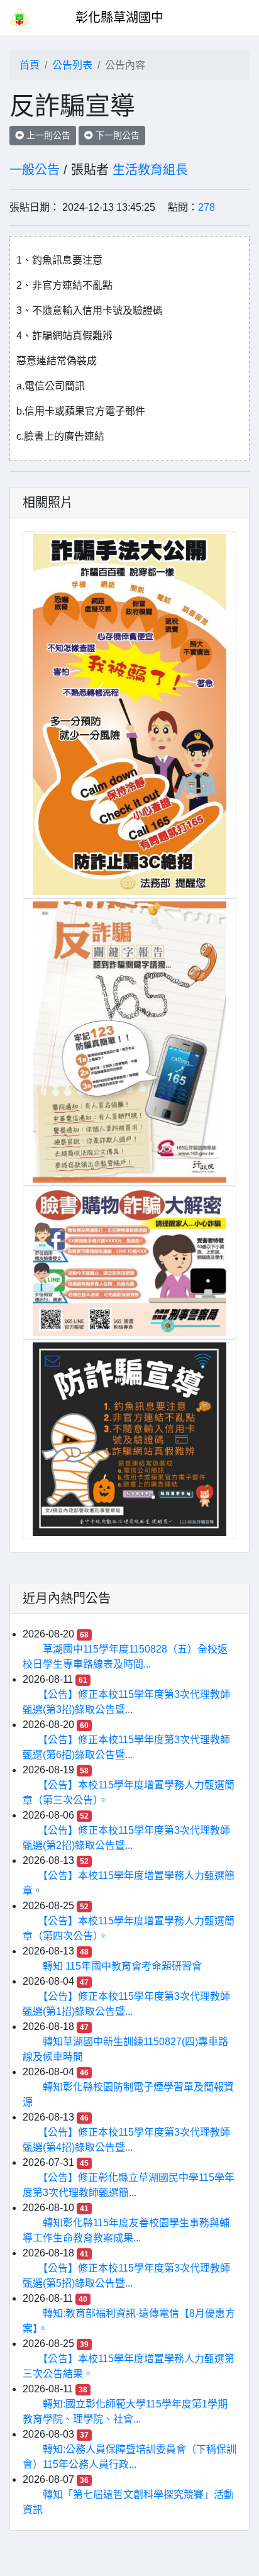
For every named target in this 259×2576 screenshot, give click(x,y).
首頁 (30, 65)
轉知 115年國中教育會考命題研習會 (122, 1966)
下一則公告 (116, 135)
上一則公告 (47, 135)
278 (207, 207)
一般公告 (35, 170)
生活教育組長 (150, 170)
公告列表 (72, 65)
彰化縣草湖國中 (119, 18)
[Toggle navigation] (231, 18)
